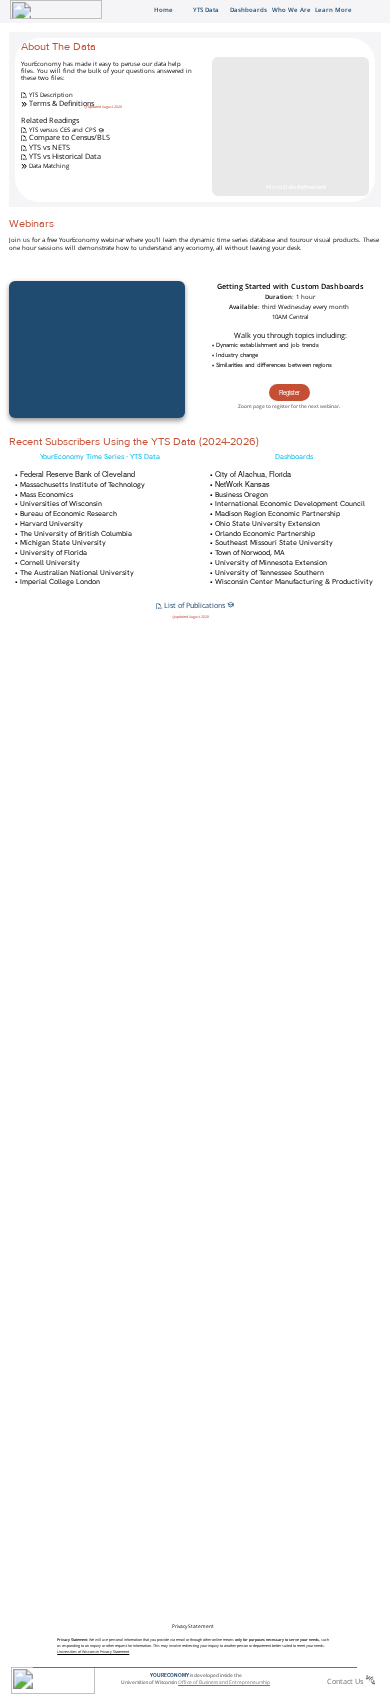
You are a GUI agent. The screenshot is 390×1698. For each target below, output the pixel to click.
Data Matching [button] (48, 165)
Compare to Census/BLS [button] (69, 137)
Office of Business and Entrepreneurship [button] (224, 1682)
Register (289, 392)
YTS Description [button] (51, 94)
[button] (24, 94)
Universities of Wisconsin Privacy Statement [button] (93, 1651)
